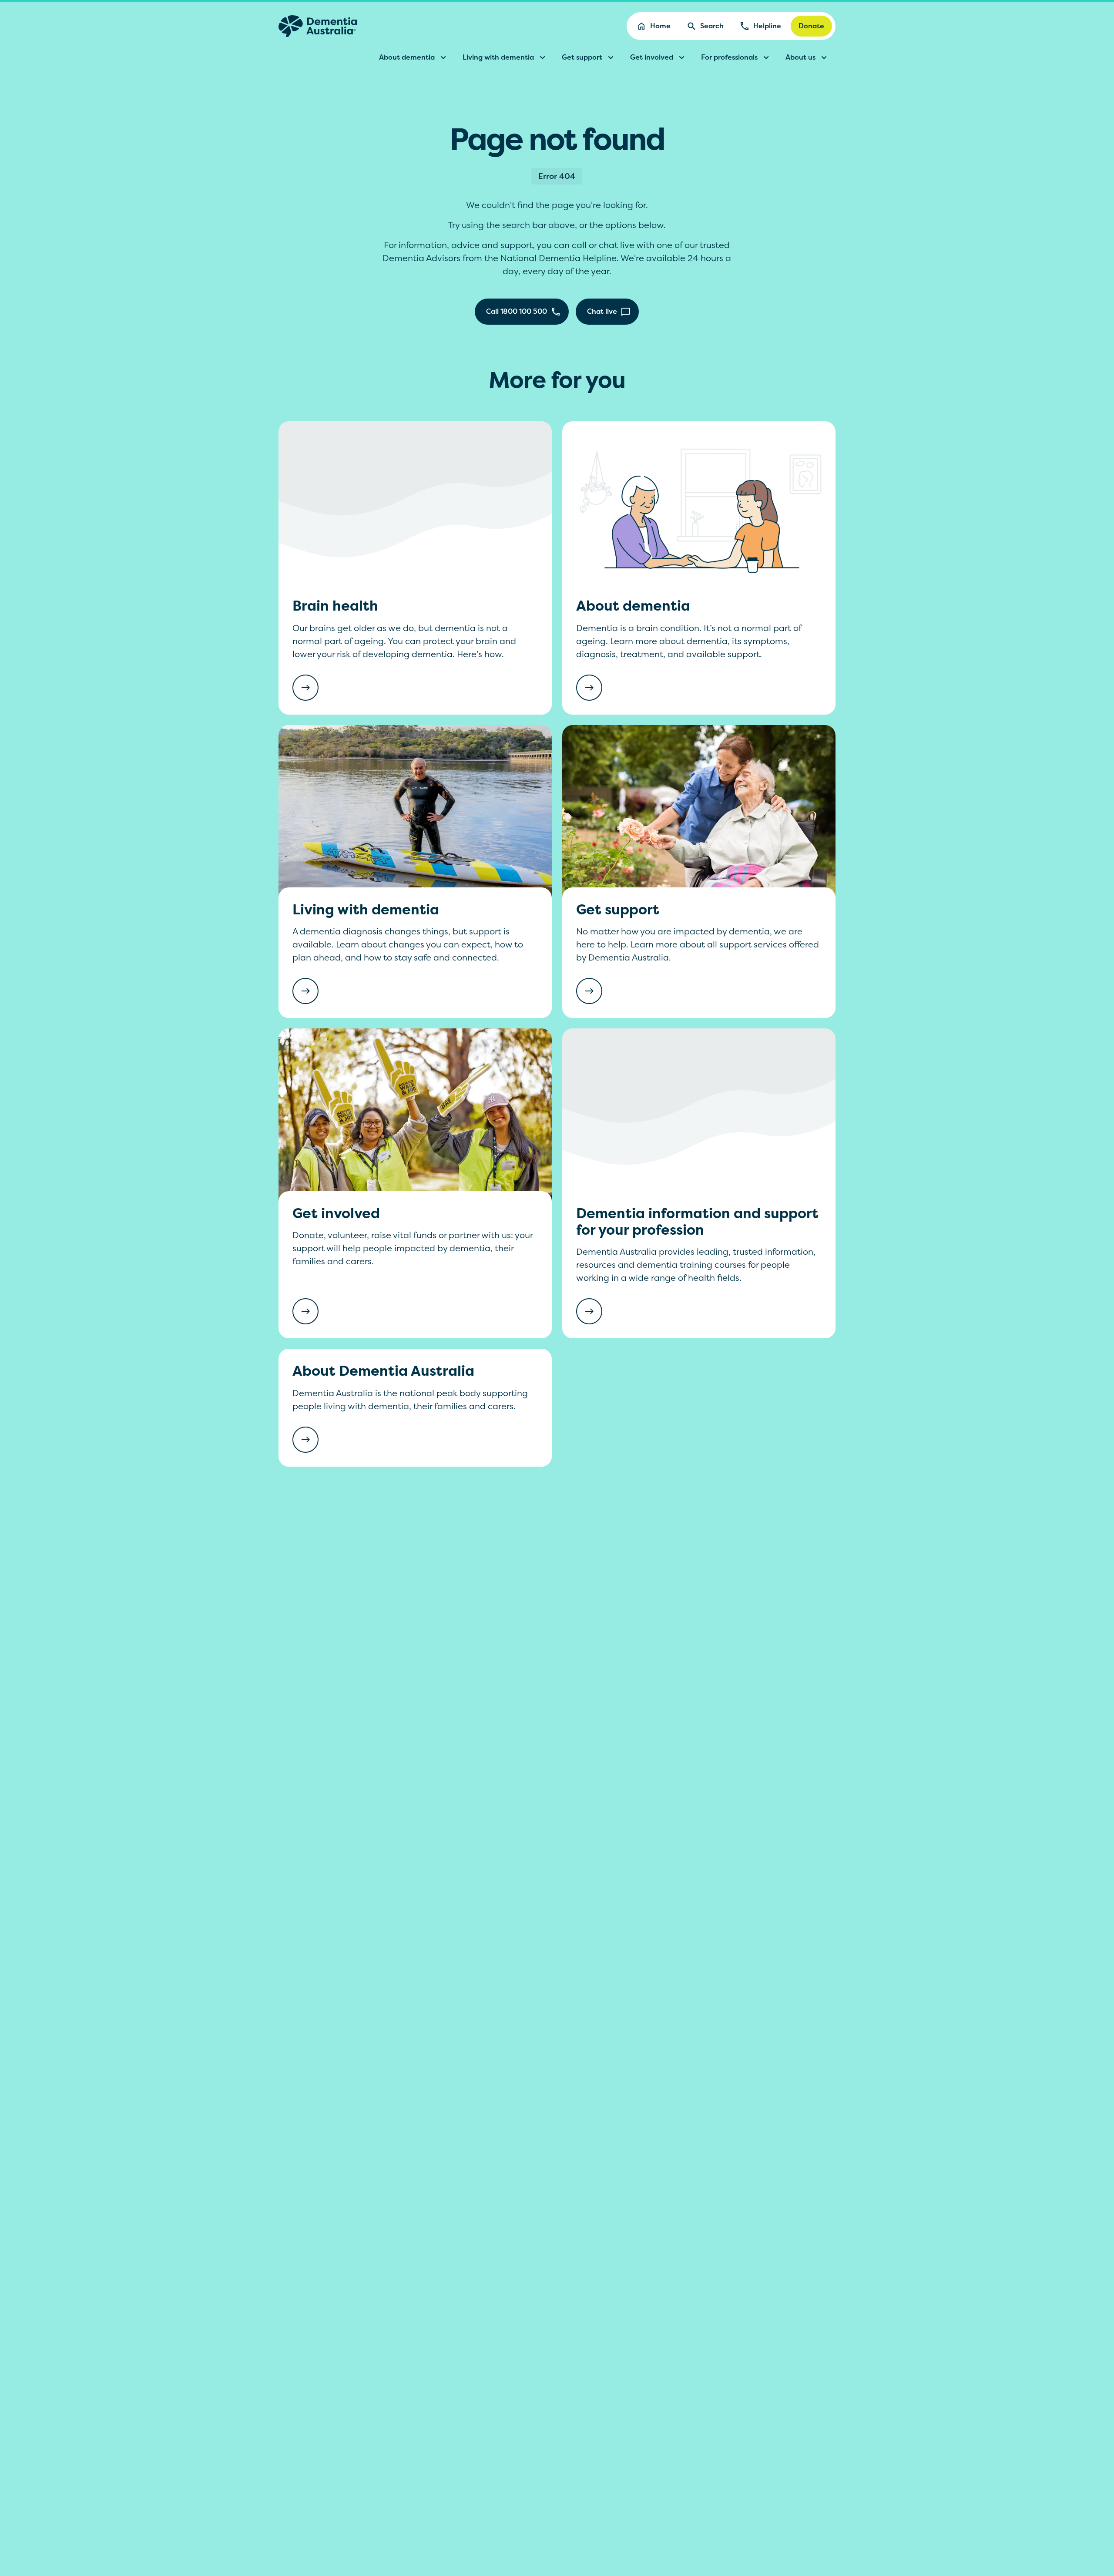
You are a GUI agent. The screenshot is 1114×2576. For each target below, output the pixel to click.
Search (712, 26)
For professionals (729, 57)
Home (660, 26)
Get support (582, 57)
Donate (811, 26)
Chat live (602, 311)
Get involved (652, 57)
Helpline (767, 26)
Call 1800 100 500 (517, 311)
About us (800, 57)
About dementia (407, 57)
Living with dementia (498, 57)
